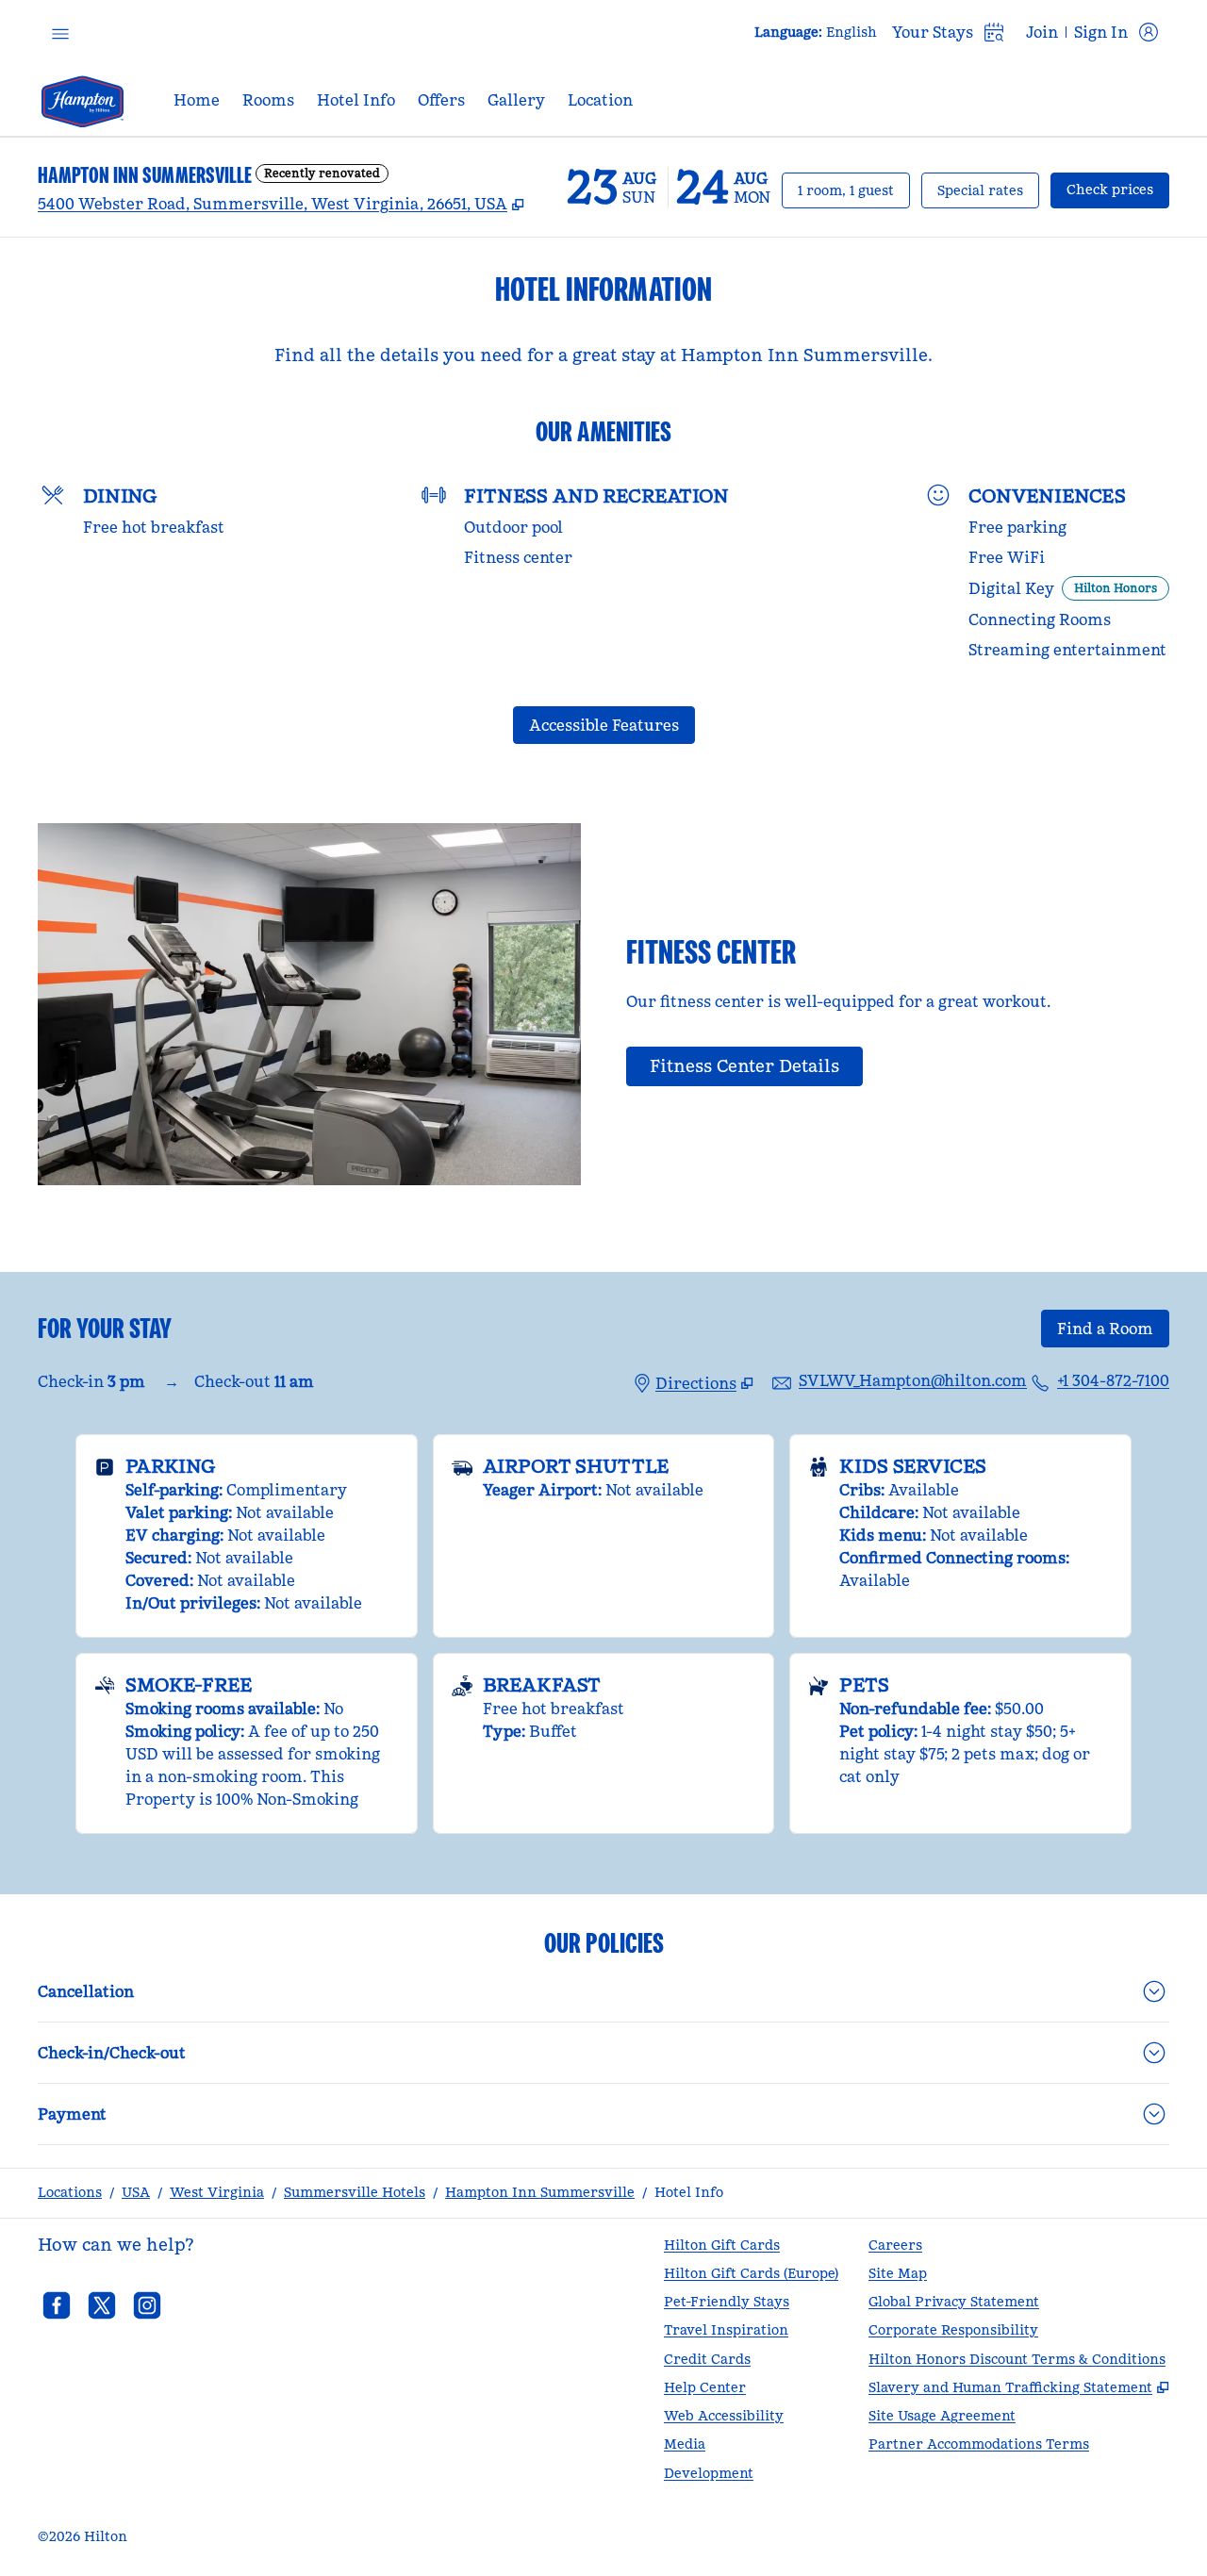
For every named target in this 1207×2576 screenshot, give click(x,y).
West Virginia (217, 2192)
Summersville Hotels (355, 2192)
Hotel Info (689, 2192)
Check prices (1118, 189)
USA (136, 2192)
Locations (70, 2192)
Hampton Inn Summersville (540, 2192)
